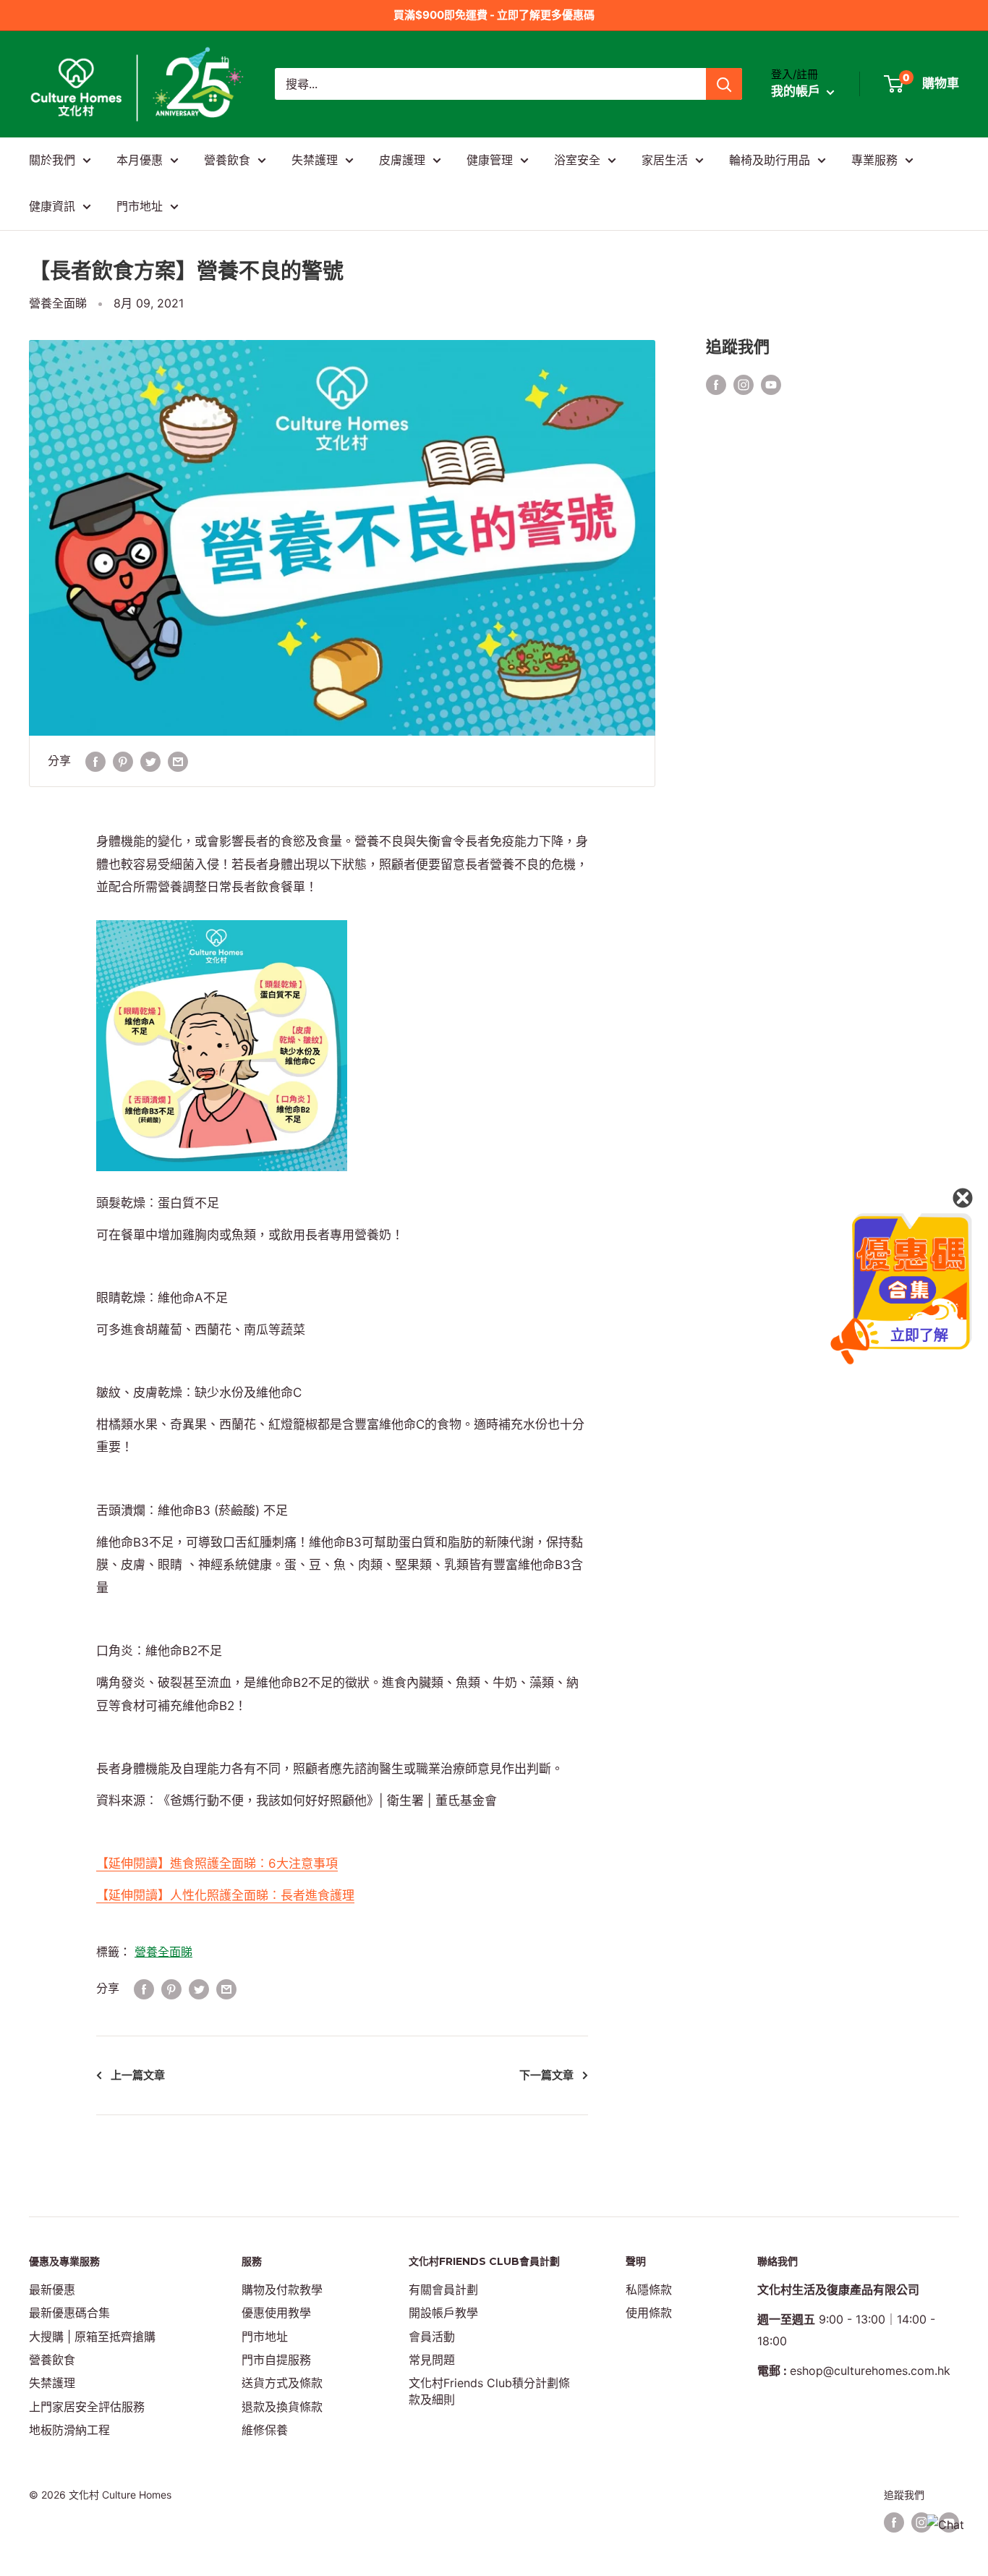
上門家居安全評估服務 (87, 2407)
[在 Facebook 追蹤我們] (716, 384)
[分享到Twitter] (150, 761)
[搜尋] (724, 84)
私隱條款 (649, 2290)
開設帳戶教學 (443, 2313)
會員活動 (432, 2337)
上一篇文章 (138, 2075)
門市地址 (140, 206)
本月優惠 (140, 160)
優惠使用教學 (276, 2313)
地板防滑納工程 (69, 2430)
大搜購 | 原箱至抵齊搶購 (92, 2337)
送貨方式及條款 (282, 2383)
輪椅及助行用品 (770, 160)
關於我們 (52, 160)
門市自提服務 (276, 2360)
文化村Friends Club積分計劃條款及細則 (489, 2391)
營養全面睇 (58, 303)
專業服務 (874, 160)
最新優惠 (52, 2290)
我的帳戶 (797, 92)
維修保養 (265, 2430)
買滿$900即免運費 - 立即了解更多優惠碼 (494, 15)
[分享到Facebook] (95, 761)
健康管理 (490, 160)
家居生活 (665, 160)
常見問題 (432, 2360)
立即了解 (919, 1335)
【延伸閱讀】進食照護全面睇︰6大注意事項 (217, 1863)
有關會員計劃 (443, 2290)
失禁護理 (315, 160)
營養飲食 (227, 160)
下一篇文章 (546, 2075)
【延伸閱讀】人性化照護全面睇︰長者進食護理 (225, 1895)
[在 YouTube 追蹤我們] (771, 384)
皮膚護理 (402, 160)
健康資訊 (52, 206)
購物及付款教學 (282, 2290)
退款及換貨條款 (282, 2407)
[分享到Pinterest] (123, 761)
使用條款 (649, 2313)
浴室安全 (577, 160)
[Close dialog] (963, 1198)
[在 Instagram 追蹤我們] (744, 384)
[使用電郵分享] (178, 761)
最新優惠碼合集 (69, 2313)
